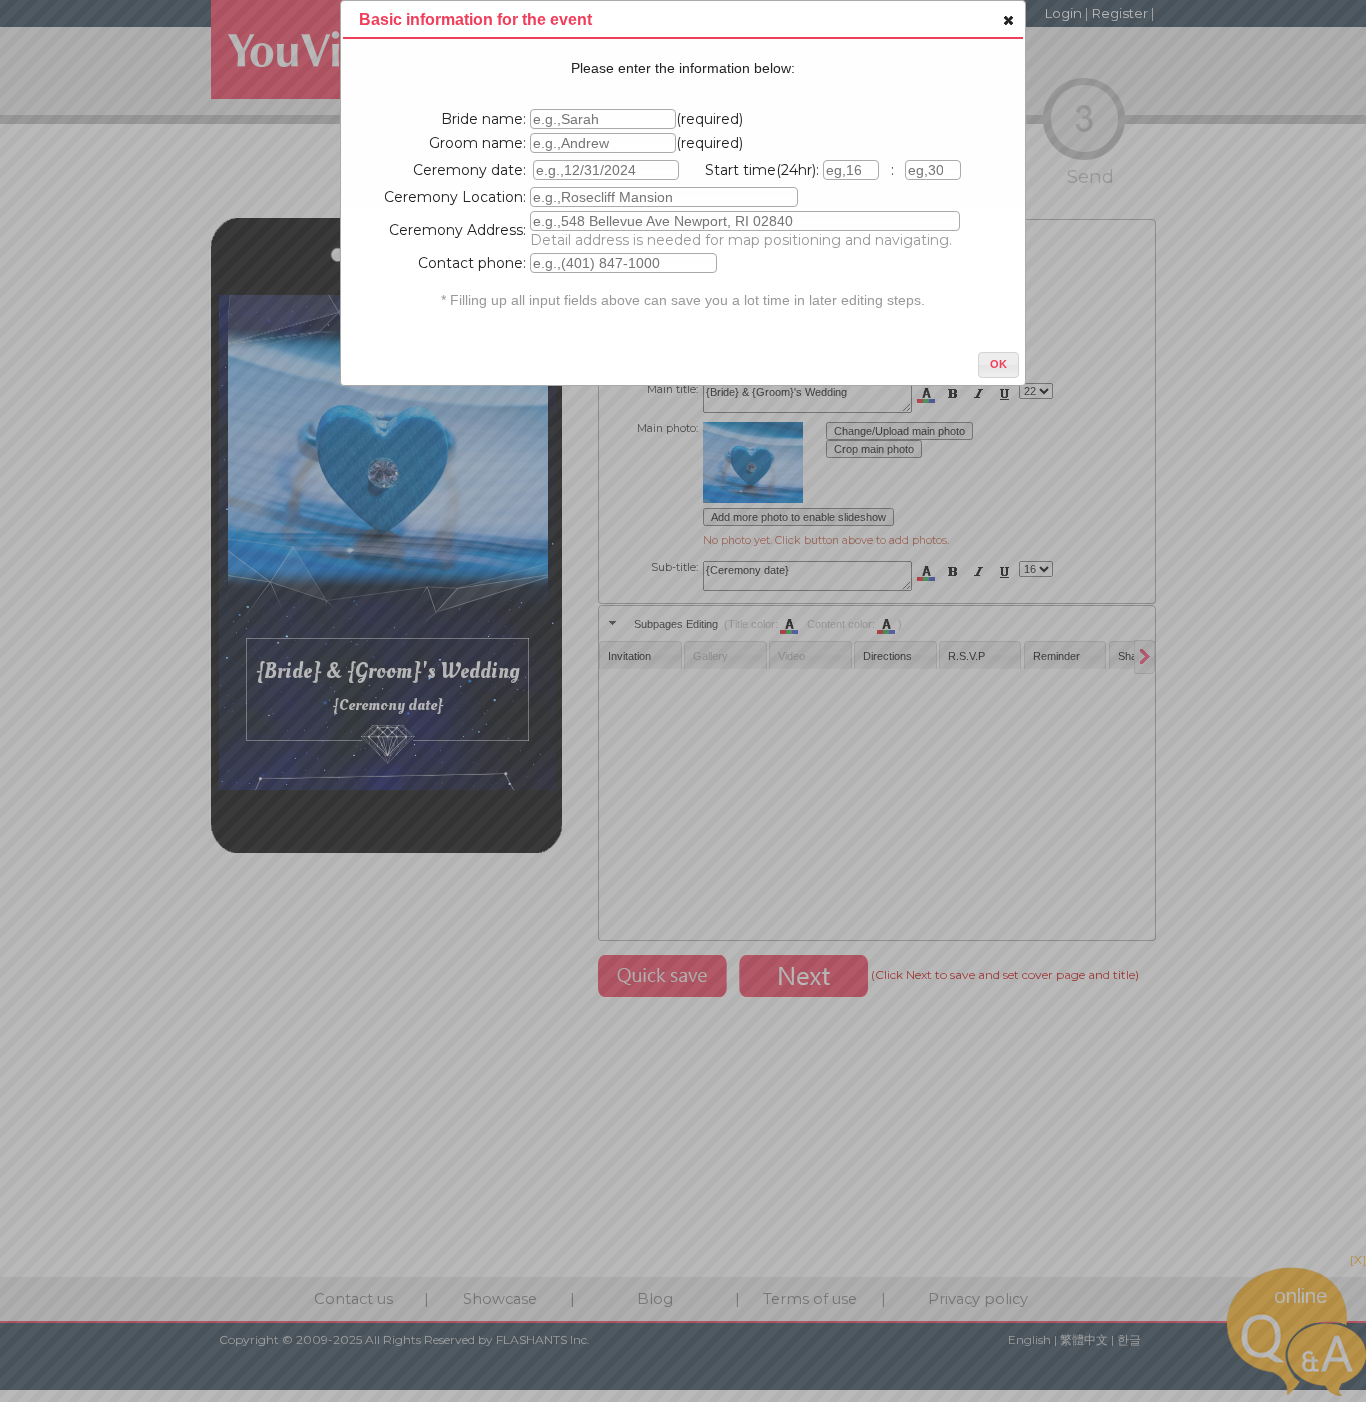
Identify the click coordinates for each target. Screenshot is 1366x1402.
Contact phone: (472, 263)
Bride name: (483, 119)
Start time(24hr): (762, 170)
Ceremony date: (469, 170)
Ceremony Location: (455, 197)
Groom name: (477, 143)
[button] (1007, 20)
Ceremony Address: (457, 230)
